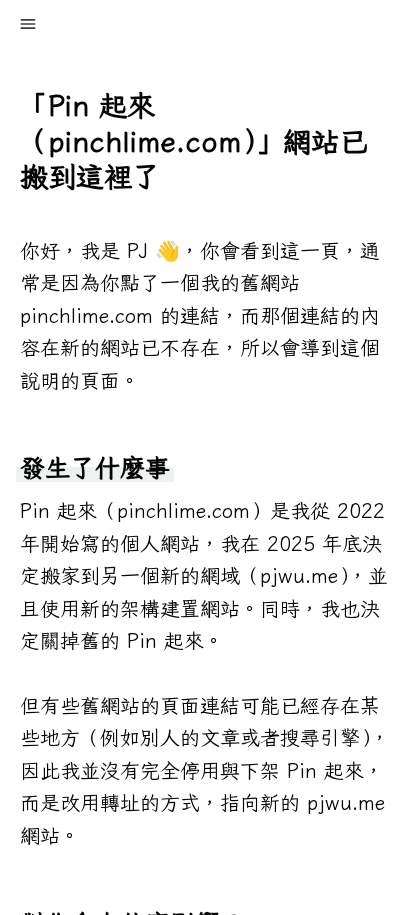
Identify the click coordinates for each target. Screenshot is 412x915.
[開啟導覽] (28, 24)
